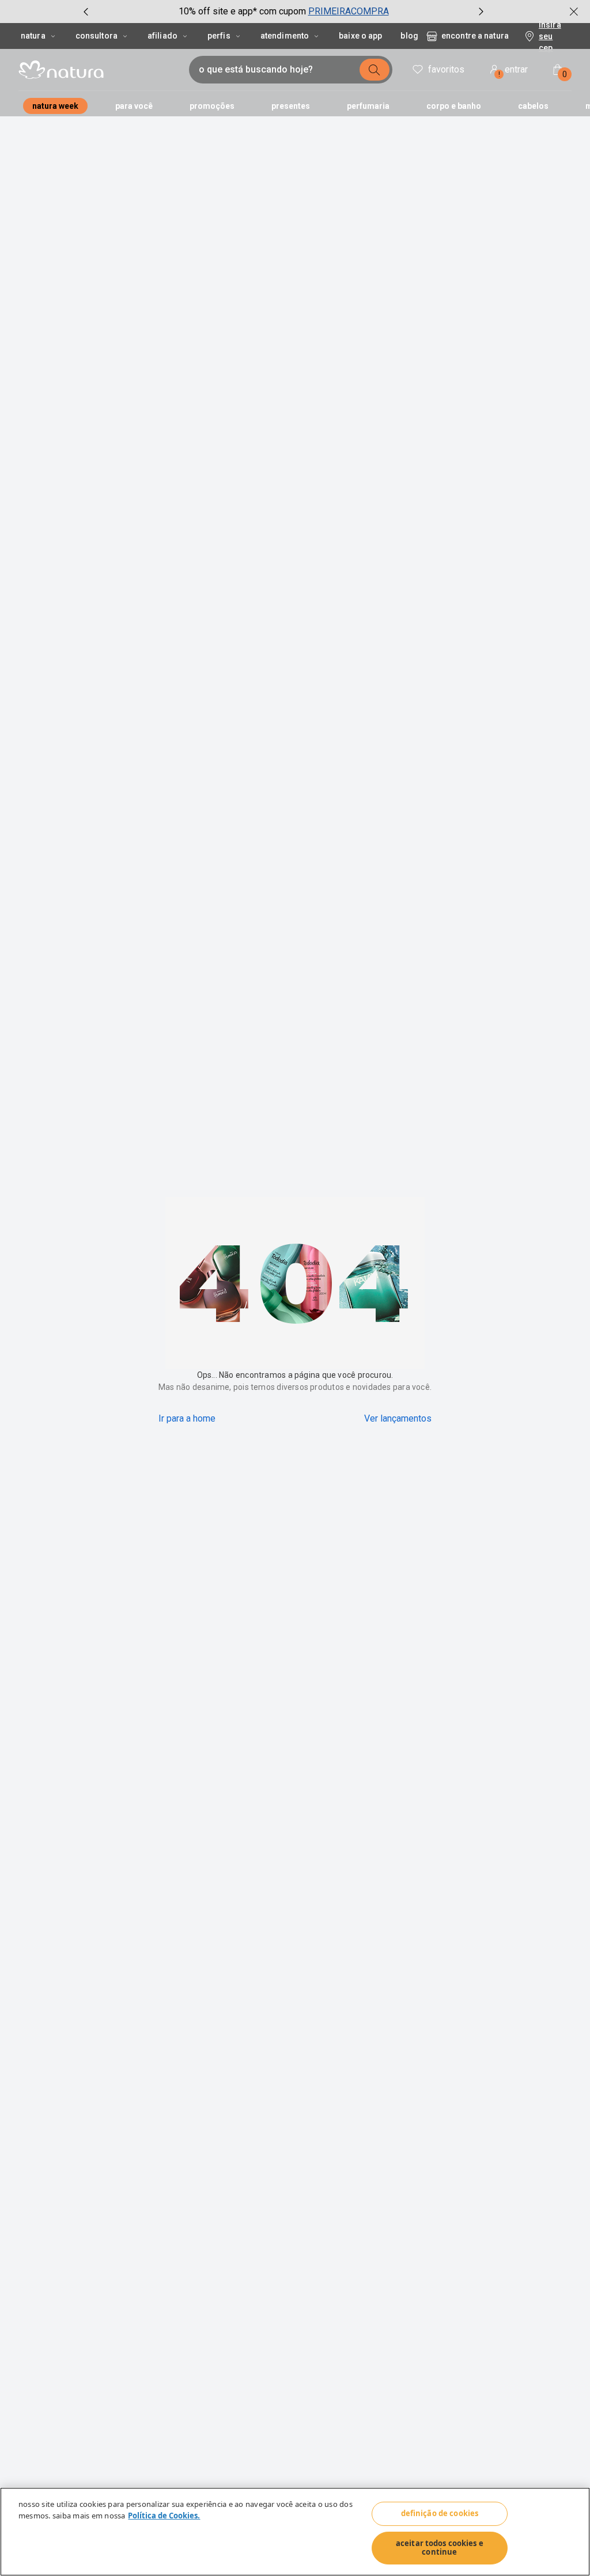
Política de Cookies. (164, 2516)
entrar (513, 71)
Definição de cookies (440, 2513)
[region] (295, 2532)
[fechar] (574, 12)
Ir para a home (187, 1418)
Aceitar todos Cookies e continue (440, 2548)
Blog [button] (409, 36)
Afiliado (162, 36)
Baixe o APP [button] (360, 36)
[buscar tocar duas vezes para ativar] (375, 70)
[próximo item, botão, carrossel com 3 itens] (481, 12)
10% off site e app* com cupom (242, 11)
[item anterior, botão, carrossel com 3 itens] (86, 12)
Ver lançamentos (398, 1418)
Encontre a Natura (475, 36)
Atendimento (285, 36)
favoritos (446, 69)
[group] (283, 12)
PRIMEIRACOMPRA (349, 11)
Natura (33, 36)
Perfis (219, 36)
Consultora (97, 36)
